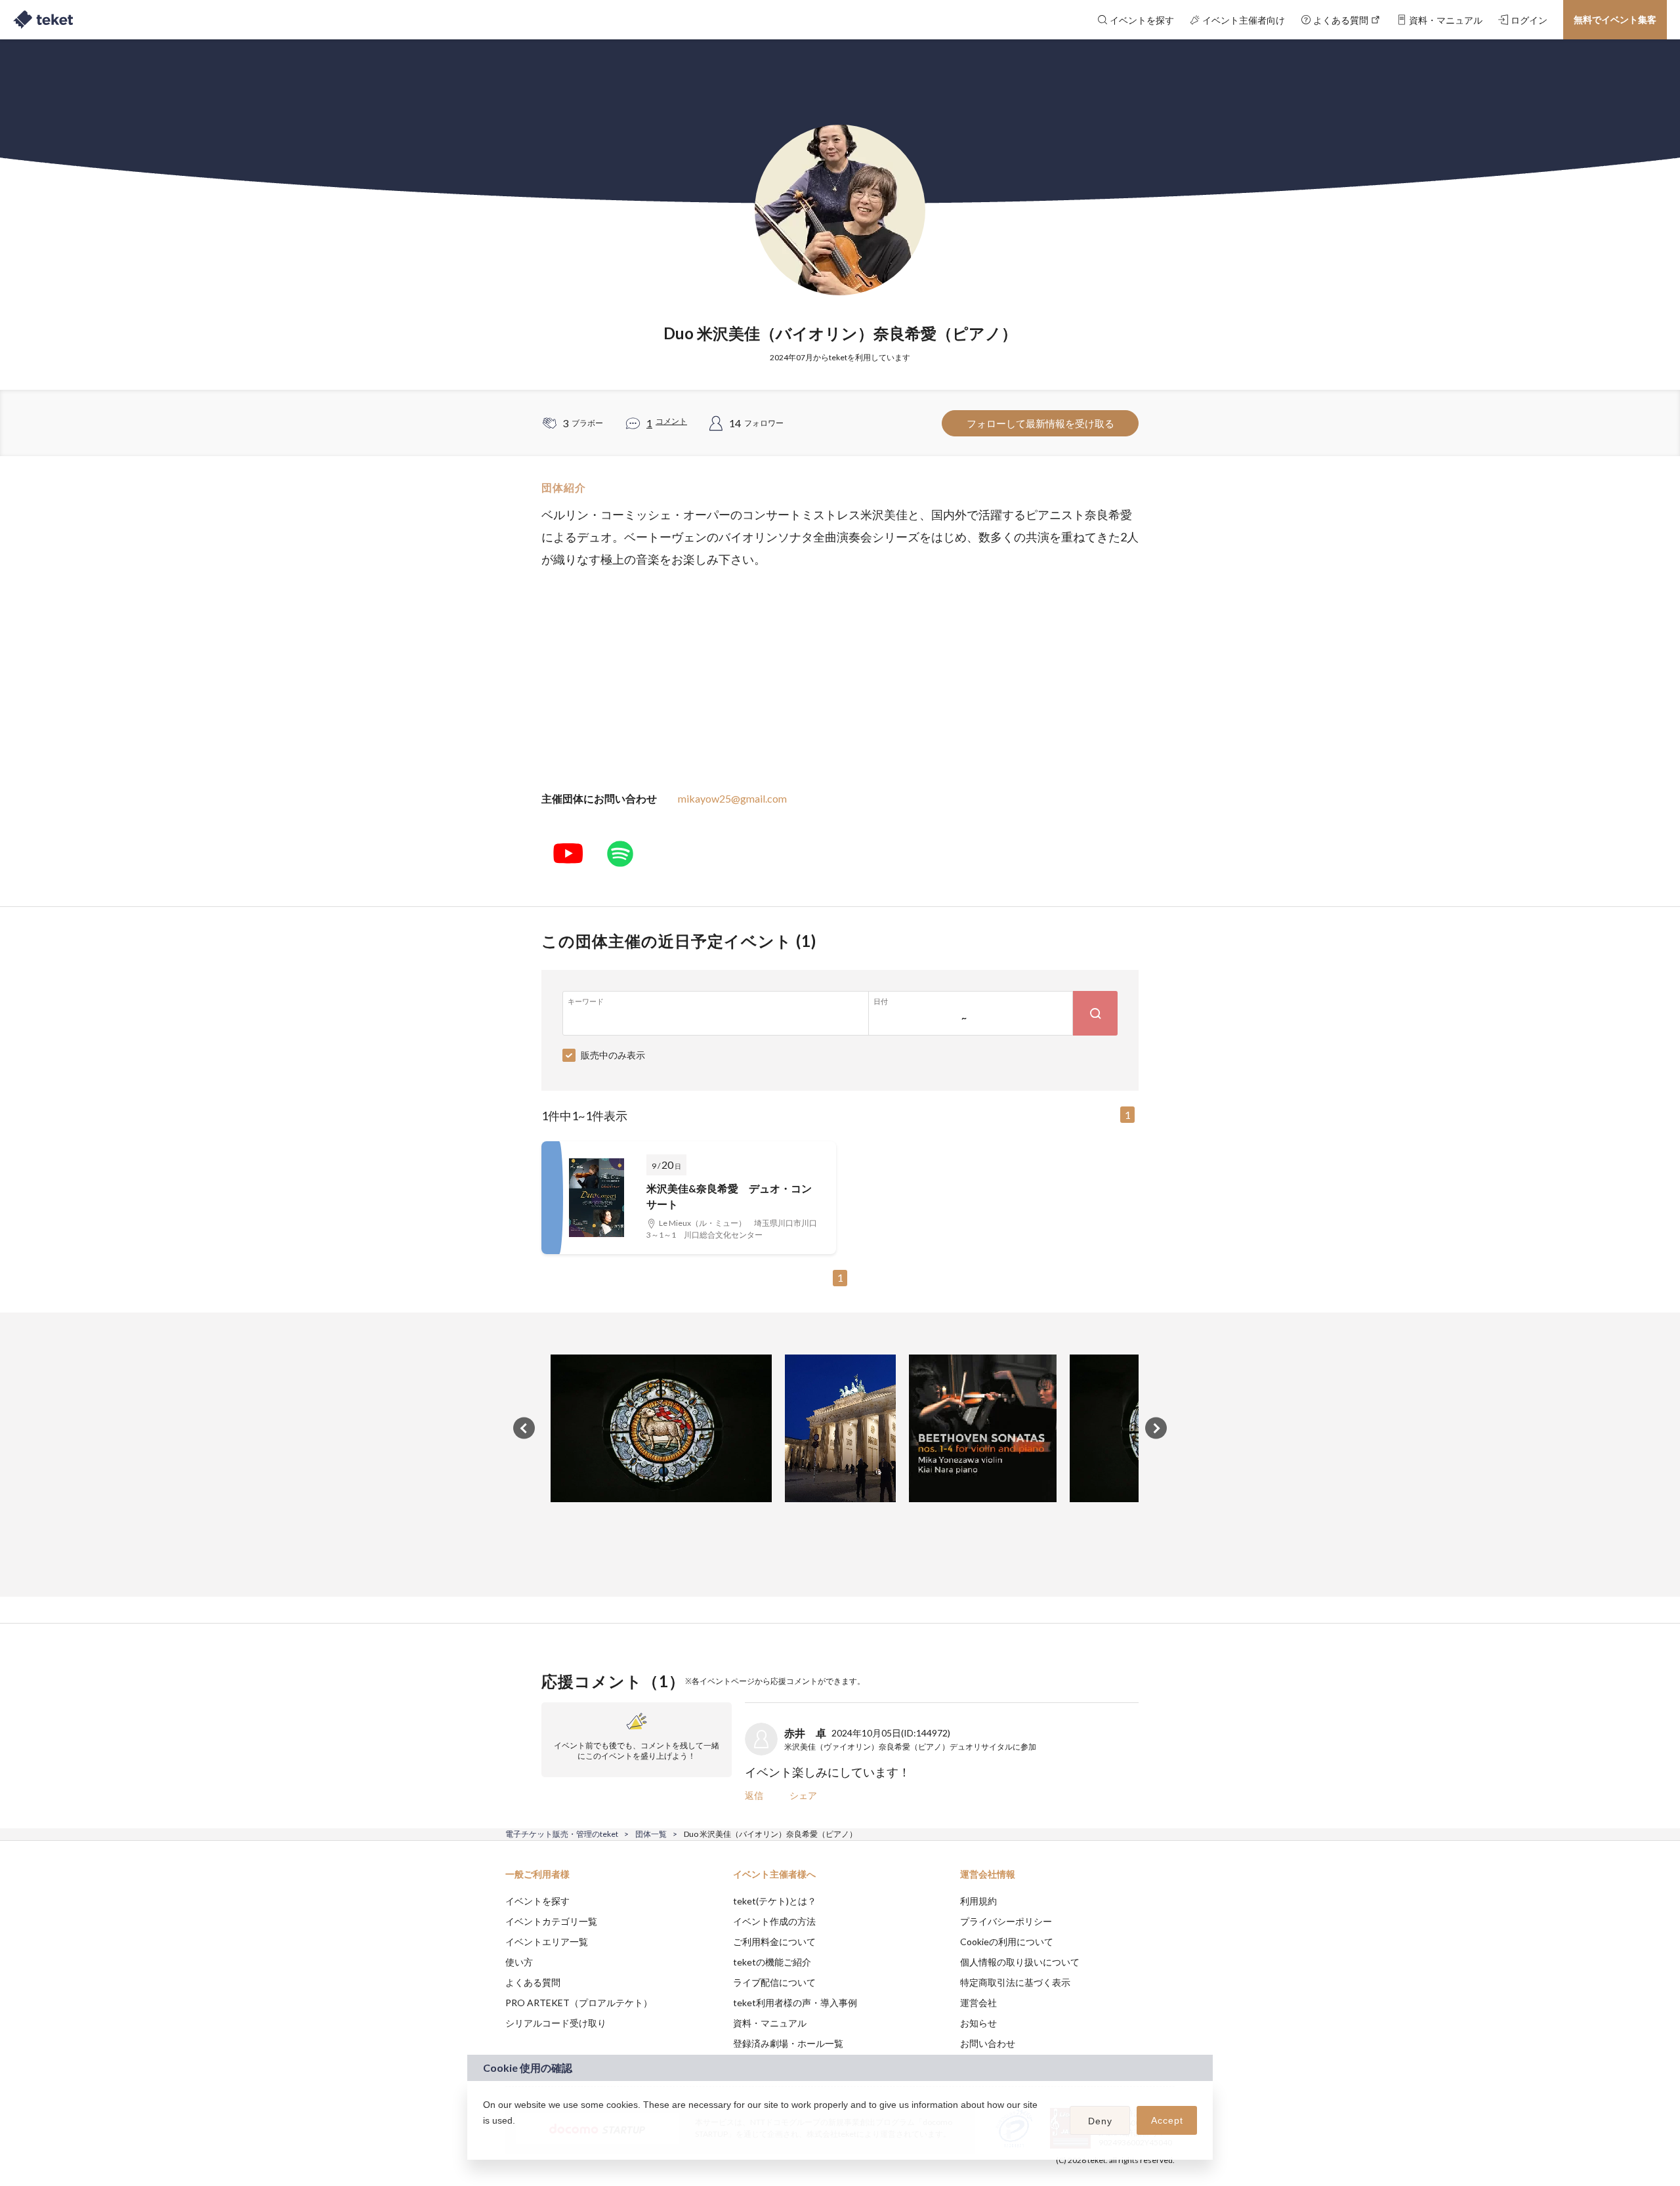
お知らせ (978, 2023)
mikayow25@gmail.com (732, 798)
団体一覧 (651, 1834)
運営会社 (978, 2003)
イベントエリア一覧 (547, 1942)
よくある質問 (533, 1982)
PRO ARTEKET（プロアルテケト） (579, 2003)
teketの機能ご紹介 (772, 1962)
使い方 (519, 1962)
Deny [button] (1100, 2121)
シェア (803, 1795)
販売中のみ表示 (613, 1055)
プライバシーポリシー (1006, 1921)
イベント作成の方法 (774, 1921)
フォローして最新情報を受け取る (1040, 423)
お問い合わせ (988, 2043)
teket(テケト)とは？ (775, 1901)
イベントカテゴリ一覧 (551, 1921)
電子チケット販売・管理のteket (562, 1834)
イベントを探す (537, 1901)
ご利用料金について (774, 1942)
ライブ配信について (774, 1982)
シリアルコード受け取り (556, 2023)
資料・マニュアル (770, 2023)
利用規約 (978, 1901)
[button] (485, 2137)
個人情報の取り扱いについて (1020, 1962)
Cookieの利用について (1007, 1942)
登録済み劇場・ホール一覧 (788, 2043)
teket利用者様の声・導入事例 (795, 2003)
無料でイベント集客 (1615, 19)
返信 (754, 1795)
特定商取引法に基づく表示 (1015, 1982)
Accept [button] (1167, 2120)
